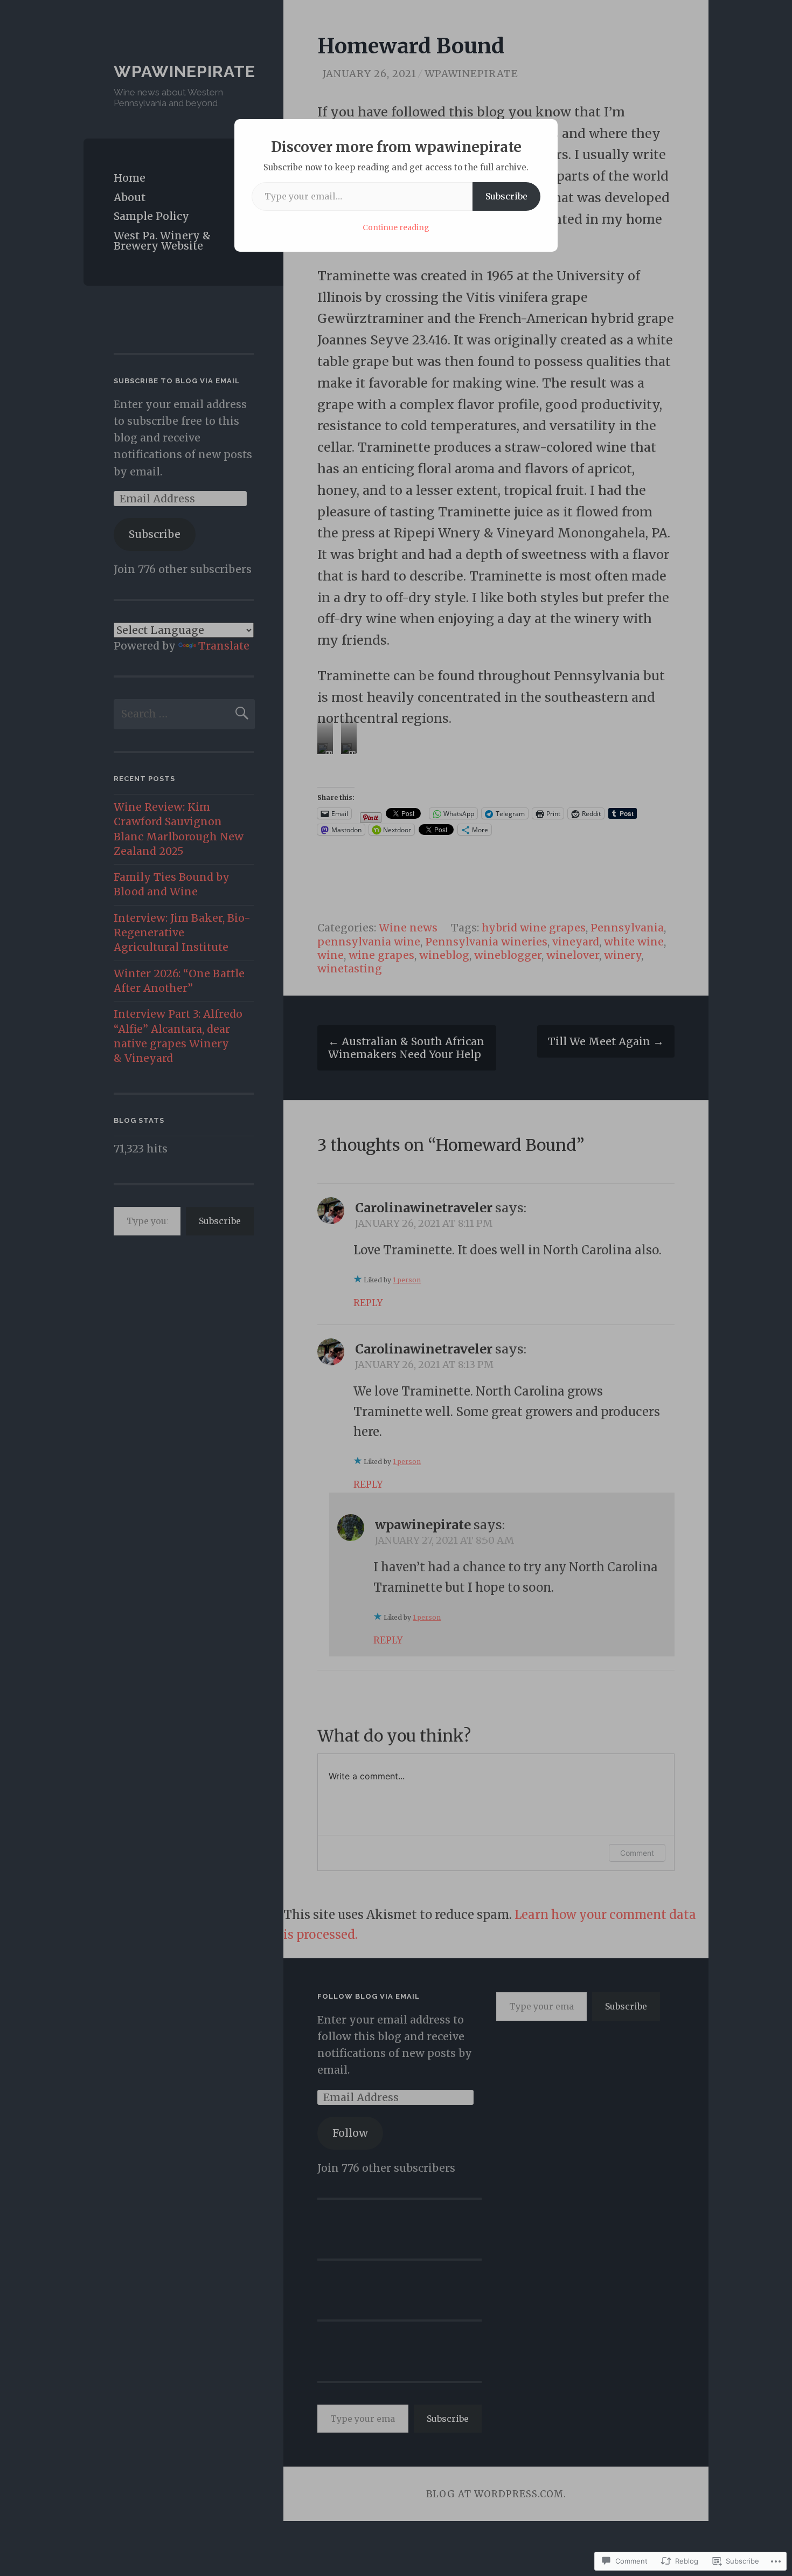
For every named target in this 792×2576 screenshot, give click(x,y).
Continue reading (396, 227)
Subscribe (506, 196)
